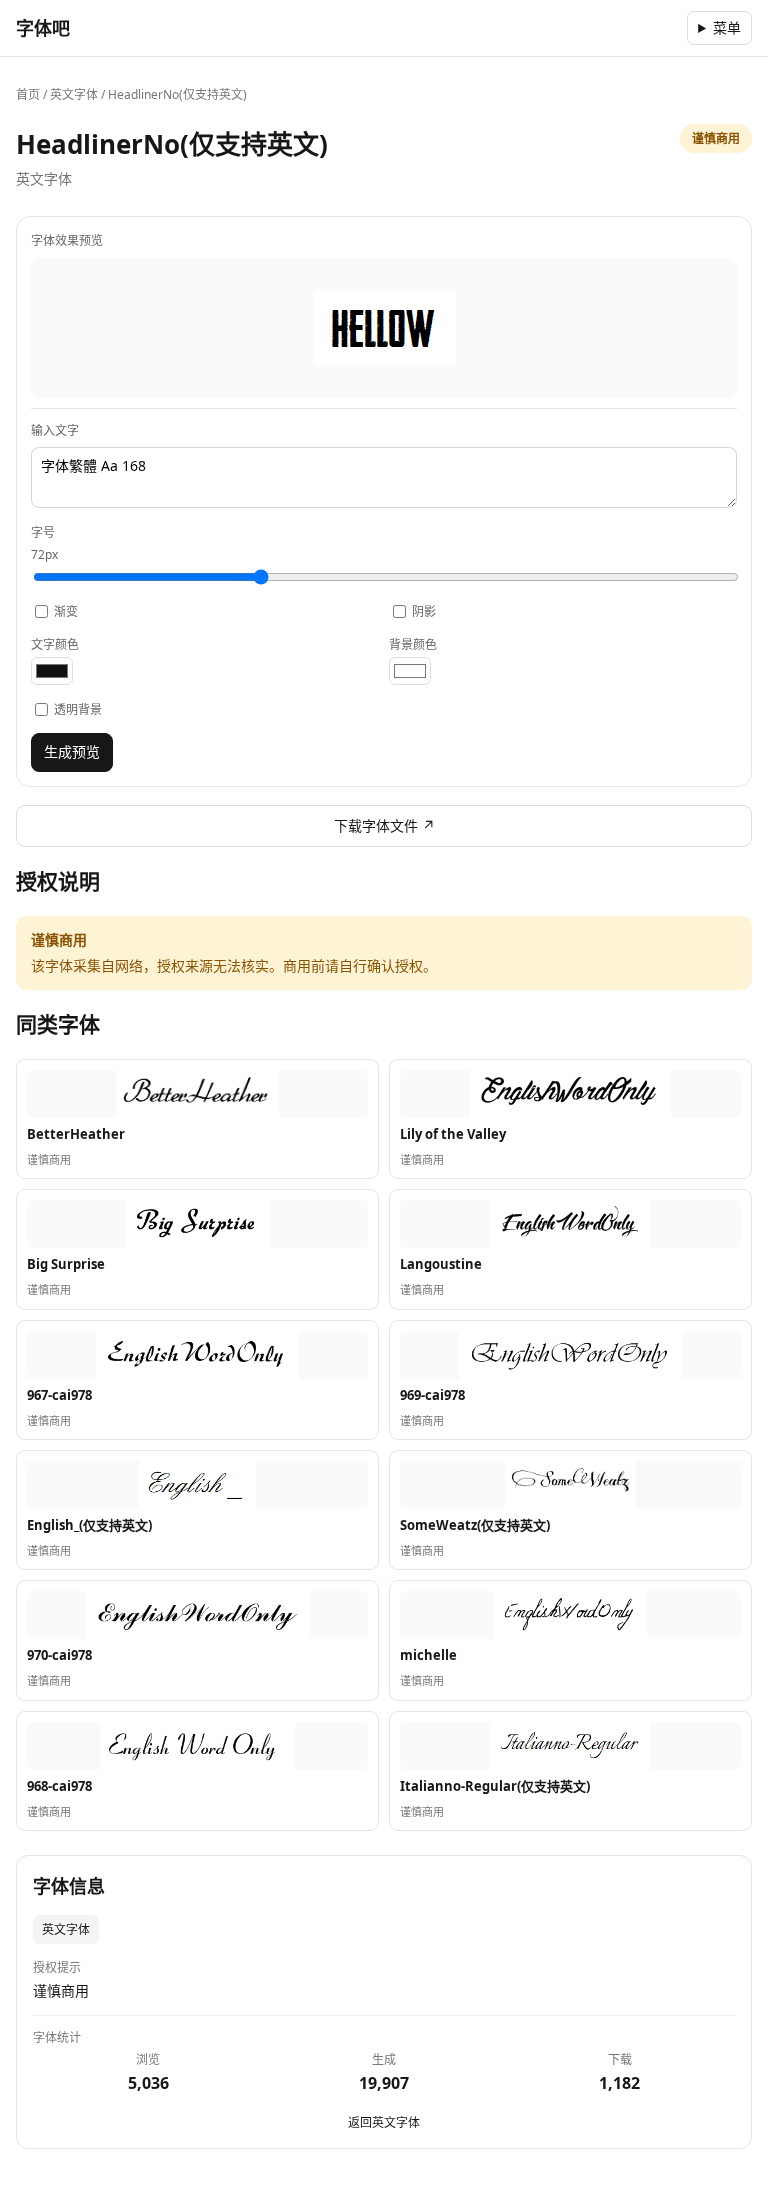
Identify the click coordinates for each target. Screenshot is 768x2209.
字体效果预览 (67, 240)
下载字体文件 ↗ (384, 825)
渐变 (66, 611)
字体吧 (43, 28)
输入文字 (55, 430)
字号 (44, 543)
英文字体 (74, 94)
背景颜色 (413, 644)
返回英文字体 (384, 2122)
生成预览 (72, 751)
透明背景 (78, 709)
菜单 (727, 27)
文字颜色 (55, 644)
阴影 (424, 611)
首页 (28, 94)
